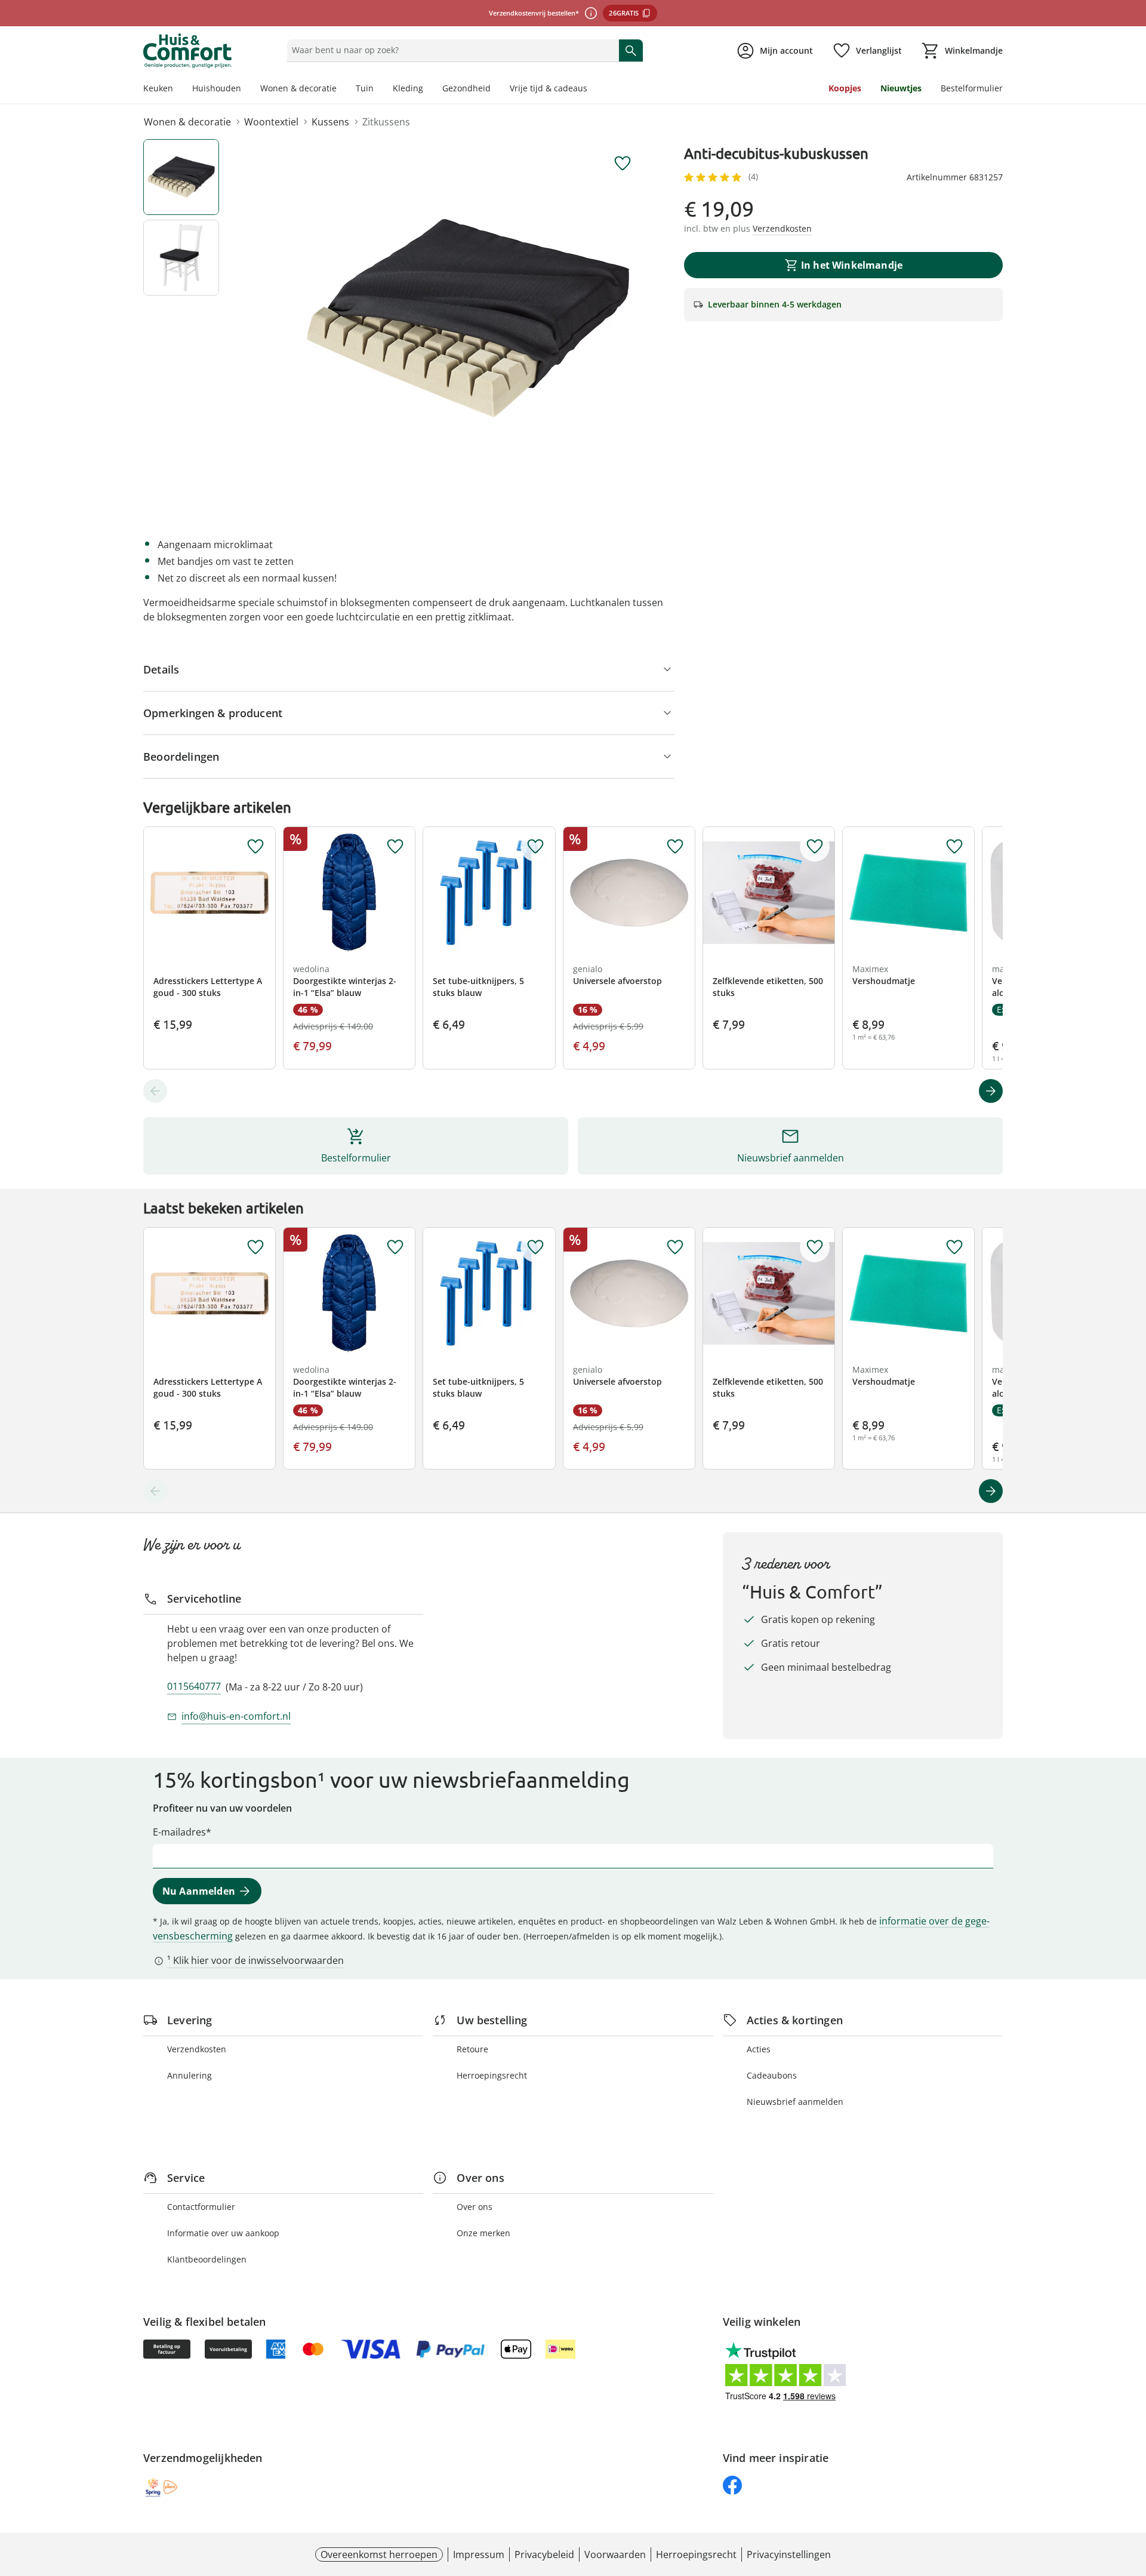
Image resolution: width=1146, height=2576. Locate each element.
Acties (759, 2049)
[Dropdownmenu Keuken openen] (178, 90)
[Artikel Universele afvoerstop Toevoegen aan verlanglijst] (675, 847)
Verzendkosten (197, 2049)
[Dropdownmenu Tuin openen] (378, 90)
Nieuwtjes (901, 88)
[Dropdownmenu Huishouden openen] (246, 90)
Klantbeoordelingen (207, 2259)
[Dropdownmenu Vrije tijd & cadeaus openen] (592, 90)
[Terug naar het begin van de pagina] (1132, 2490)
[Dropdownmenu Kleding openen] (428, 90)
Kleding (408, 88)
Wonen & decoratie (298, 88)
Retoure (472, 2049)
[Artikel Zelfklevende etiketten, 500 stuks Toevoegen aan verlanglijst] (815, 847)
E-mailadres (179, 1832)
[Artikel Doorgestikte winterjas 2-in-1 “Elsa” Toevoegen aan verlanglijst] (395, 847)
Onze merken (483, 2233)
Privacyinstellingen (789, 2555)
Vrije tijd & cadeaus (549, 88)
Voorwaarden (615, 2555)
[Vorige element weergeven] (155, 1091)
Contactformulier (201, 2207)
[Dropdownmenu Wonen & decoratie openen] (341, 90)
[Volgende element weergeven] (991, 1091)
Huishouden (217, 88)
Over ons (475, 2207)
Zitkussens (386, 122)
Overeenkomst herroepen (379, 2555)
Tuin (365, 88)
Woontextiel (271, 122)
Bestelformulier (972, 88)
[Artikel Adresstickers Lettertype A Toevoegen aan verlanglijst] (255, 847)
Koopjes (845, 88)
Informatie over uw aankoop (223, 2233)
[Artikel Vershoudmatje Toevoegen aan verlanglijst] (954, 847)
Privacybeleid (544, 2555)
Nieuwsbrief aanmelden (795, 2102)
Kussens (330, 122)
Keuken (158, 88)
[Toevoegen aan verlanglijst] (623, 164)
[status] (450, 50)
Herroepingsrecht (492, 2075)
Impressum (479, 2555)
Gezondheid (466, 88)
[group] (468, 318)
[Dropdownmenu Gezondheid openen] (495, 90)
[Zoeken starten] (631, 50)
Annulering (190, 2075)
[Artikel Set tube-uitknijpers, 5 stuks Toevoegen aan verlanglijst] (535, 847)
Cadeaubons (772, 2075)
